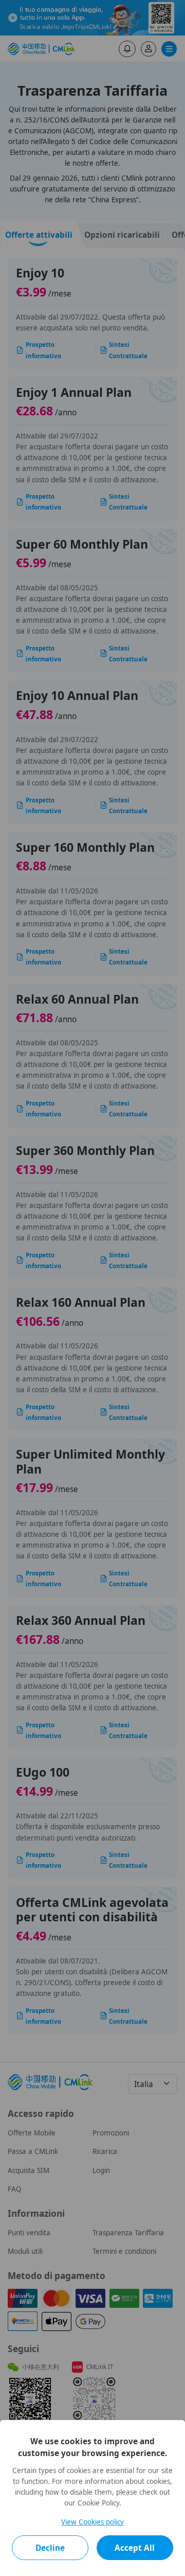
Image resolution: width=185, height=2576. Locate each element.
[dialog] (92, 2498)
